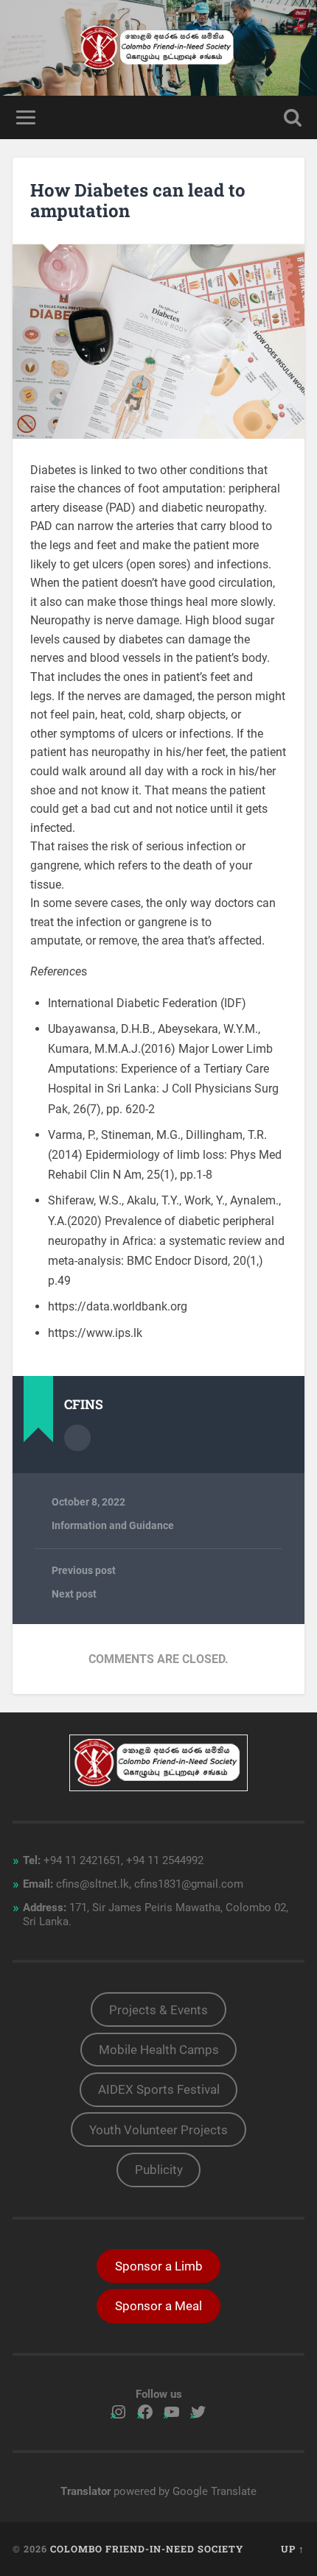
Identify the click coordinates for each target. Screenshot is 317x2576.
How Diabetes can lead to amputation (138, 201)
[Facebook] (145, 2412)
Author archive (77, 1438)
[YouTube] (172, 2412)
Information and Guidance (113, 1525)
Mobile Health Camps (159, 2050)
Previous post (84, 1570)
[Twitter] (198, 2412)
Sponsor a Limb (159, 2266)
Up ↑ (293, 2549)
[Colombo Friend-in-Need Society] (158, 48)
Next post (74, 1594)
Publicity (159, 2170)
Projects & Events (158, 2010)
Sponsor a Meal (158, 2306)
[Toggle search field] (293, 117)
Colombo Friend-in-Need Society (147, 2549)
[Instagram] (119, 2412)
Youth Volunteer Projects (158, 2130)
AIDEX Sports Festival (159, 2089)
